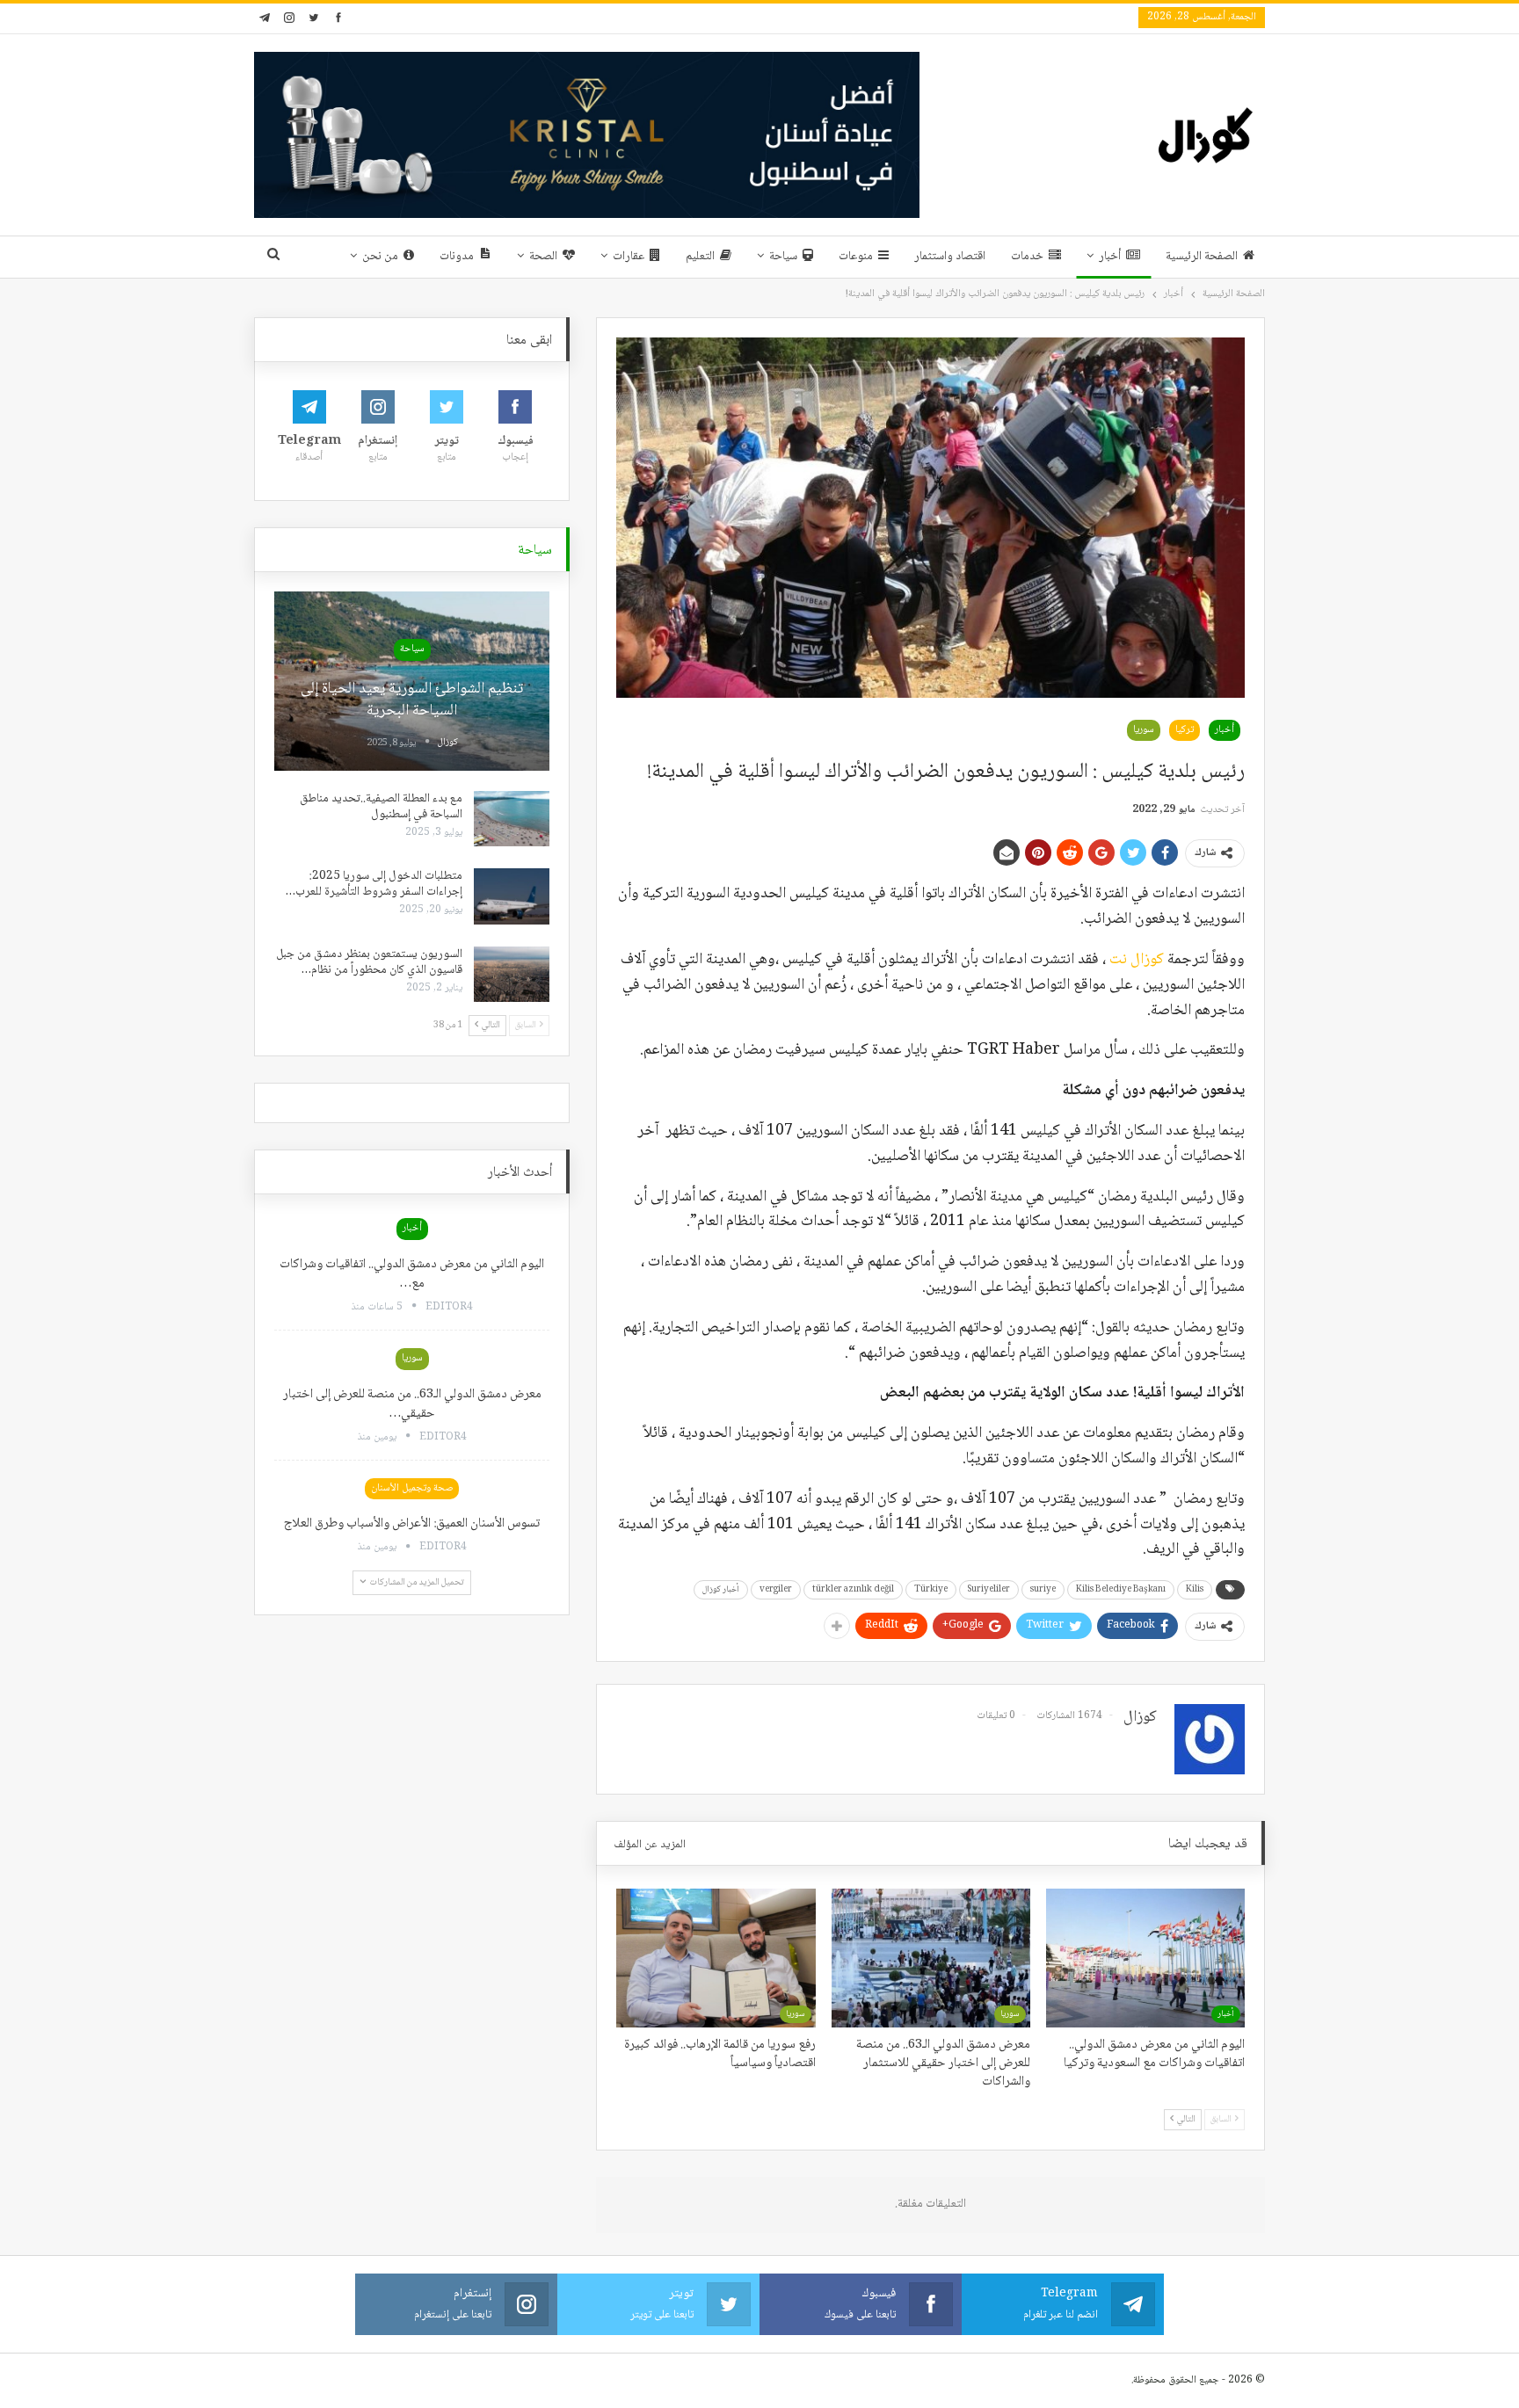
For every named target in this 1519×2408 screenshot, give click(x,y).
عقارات (629, 257)
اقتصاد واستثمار (950, 257)
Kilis (1195, 1589)
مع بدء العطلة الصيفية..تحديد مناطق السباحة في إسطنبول (381, 807)
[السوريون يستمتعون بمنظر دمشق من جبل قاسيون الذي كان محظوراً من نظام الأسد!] (512, 975)
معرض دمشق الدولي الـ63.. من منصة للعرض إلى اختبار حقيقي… (412, 1404)
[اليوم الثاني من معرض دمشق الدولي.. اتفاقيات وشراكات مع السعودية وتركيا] (1145, 1958)
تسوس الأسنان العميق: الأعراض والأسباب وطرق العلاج (412, 1524)
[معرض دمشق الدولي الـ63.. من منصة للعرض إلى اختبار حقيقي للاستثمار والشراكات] (931, 1958)
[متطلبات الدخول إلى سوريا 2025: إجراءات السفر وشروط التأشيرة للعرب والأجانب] (512, 896)
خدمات (1027, 257)
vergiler (776, 1589)
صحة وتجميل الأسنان (412, 1488)
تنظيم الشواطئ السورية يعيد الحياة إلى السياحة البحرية (412, 700)
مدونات (457, 257)
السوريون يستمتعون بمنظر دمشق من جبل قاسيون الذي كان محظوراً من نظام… (369, 962)
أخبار (1110, 257)
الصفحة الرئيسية (1202, 257)
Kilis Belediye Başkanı (1121, 1589)
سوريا (1144, 730)
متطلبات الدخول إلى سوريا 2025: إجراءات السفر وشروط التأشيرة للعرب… (374, 884)
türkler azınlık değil (853, 1589)
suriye (1043, 1589)
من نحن (380, 257)
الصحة (543, 257)
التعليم (700, 257)
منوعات (856, 257)
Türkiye (931, 1589)
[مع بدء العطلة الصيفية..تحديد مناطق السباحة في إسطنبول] (512, 819)
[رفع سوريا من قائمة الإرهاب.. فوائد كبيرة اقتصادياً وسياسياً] (716, 1958)
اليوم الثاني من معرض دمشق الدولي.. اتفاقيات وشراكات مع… (412, 1274)
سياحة (783, 257)
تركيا (1185, 730)
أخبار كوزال (721, 1589)
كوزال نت (1137, 960)
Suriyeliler (989, 1589)
